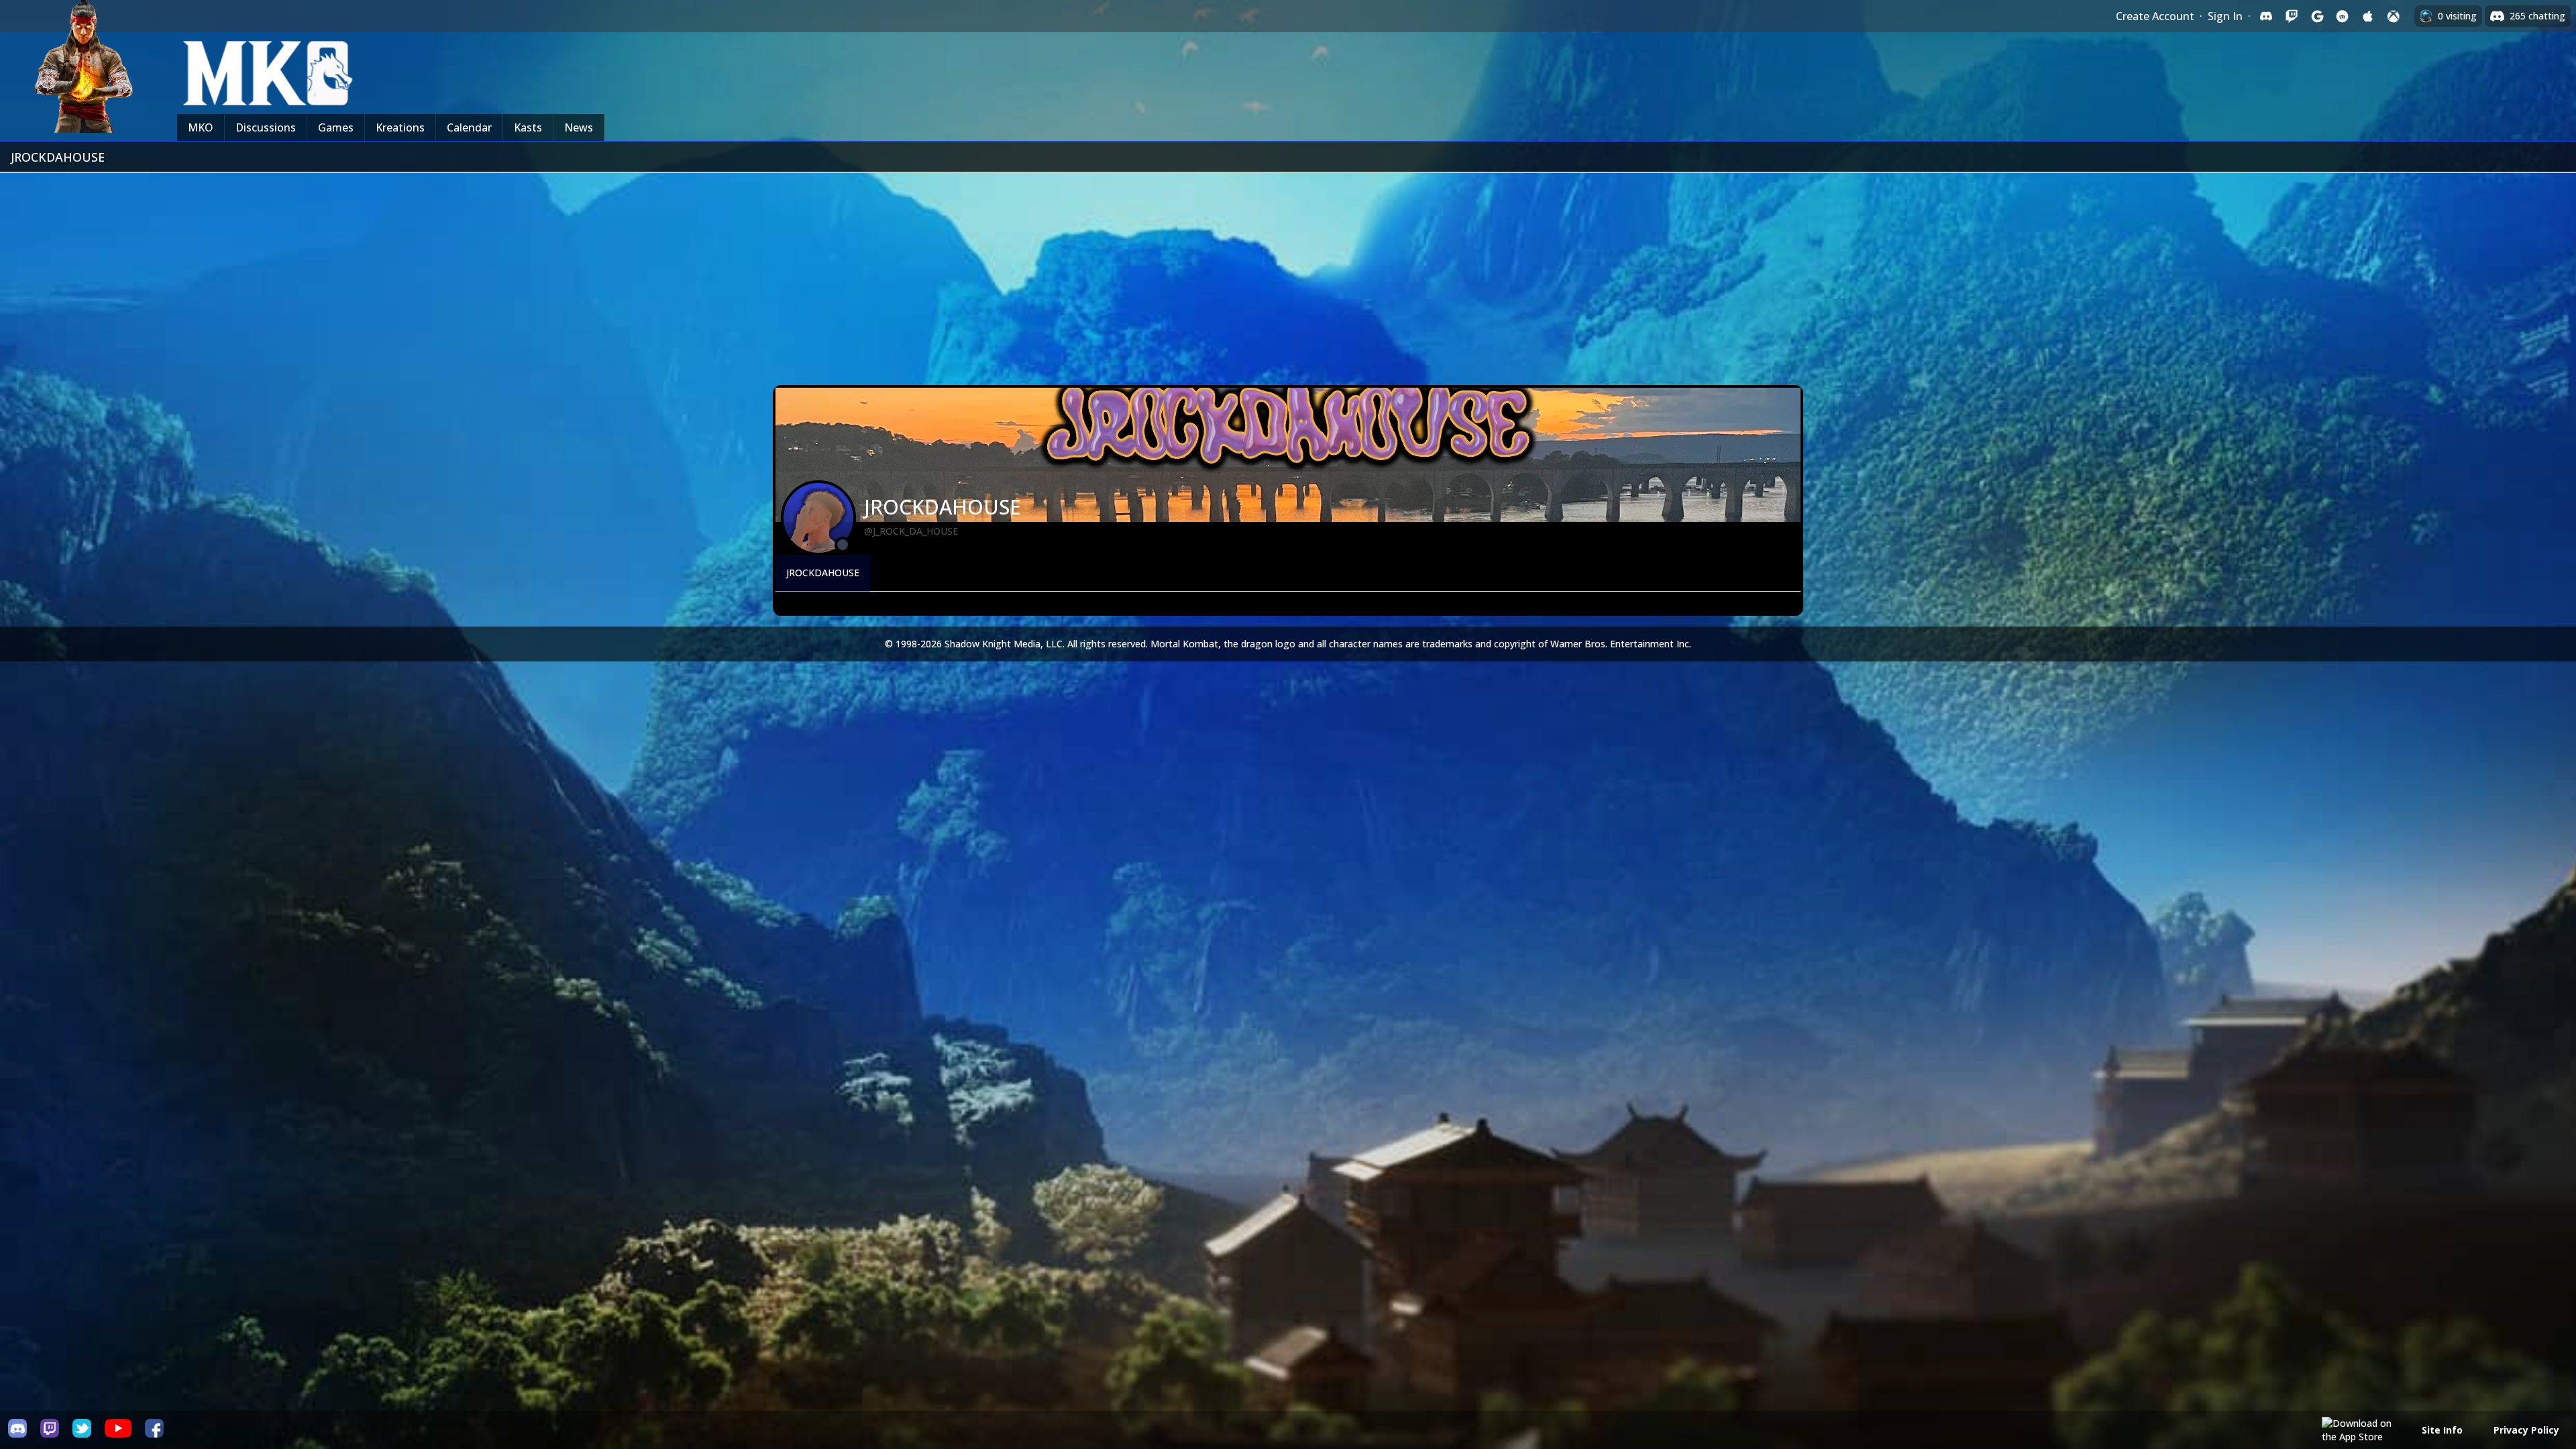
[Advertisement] (1288, 274)
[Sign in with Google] (2317, 16)
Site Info (2442, 1430)
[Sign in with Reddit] (2343, 16)
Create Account (2155, 16)
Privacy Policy (2526, 1430)
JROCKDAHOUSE (823, 573)
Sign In (2225, 16)
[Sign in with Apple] (2368, 16)
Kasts (528, 127)
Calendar (469, 127)
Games (336, 127)
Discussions (266, 127)
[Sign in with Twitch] (2292, 16)
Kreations (400, 127)
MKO (201, 127)
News (579, 127)
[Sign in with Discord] (2266, 16)
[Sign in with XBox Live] (2394, 16)
